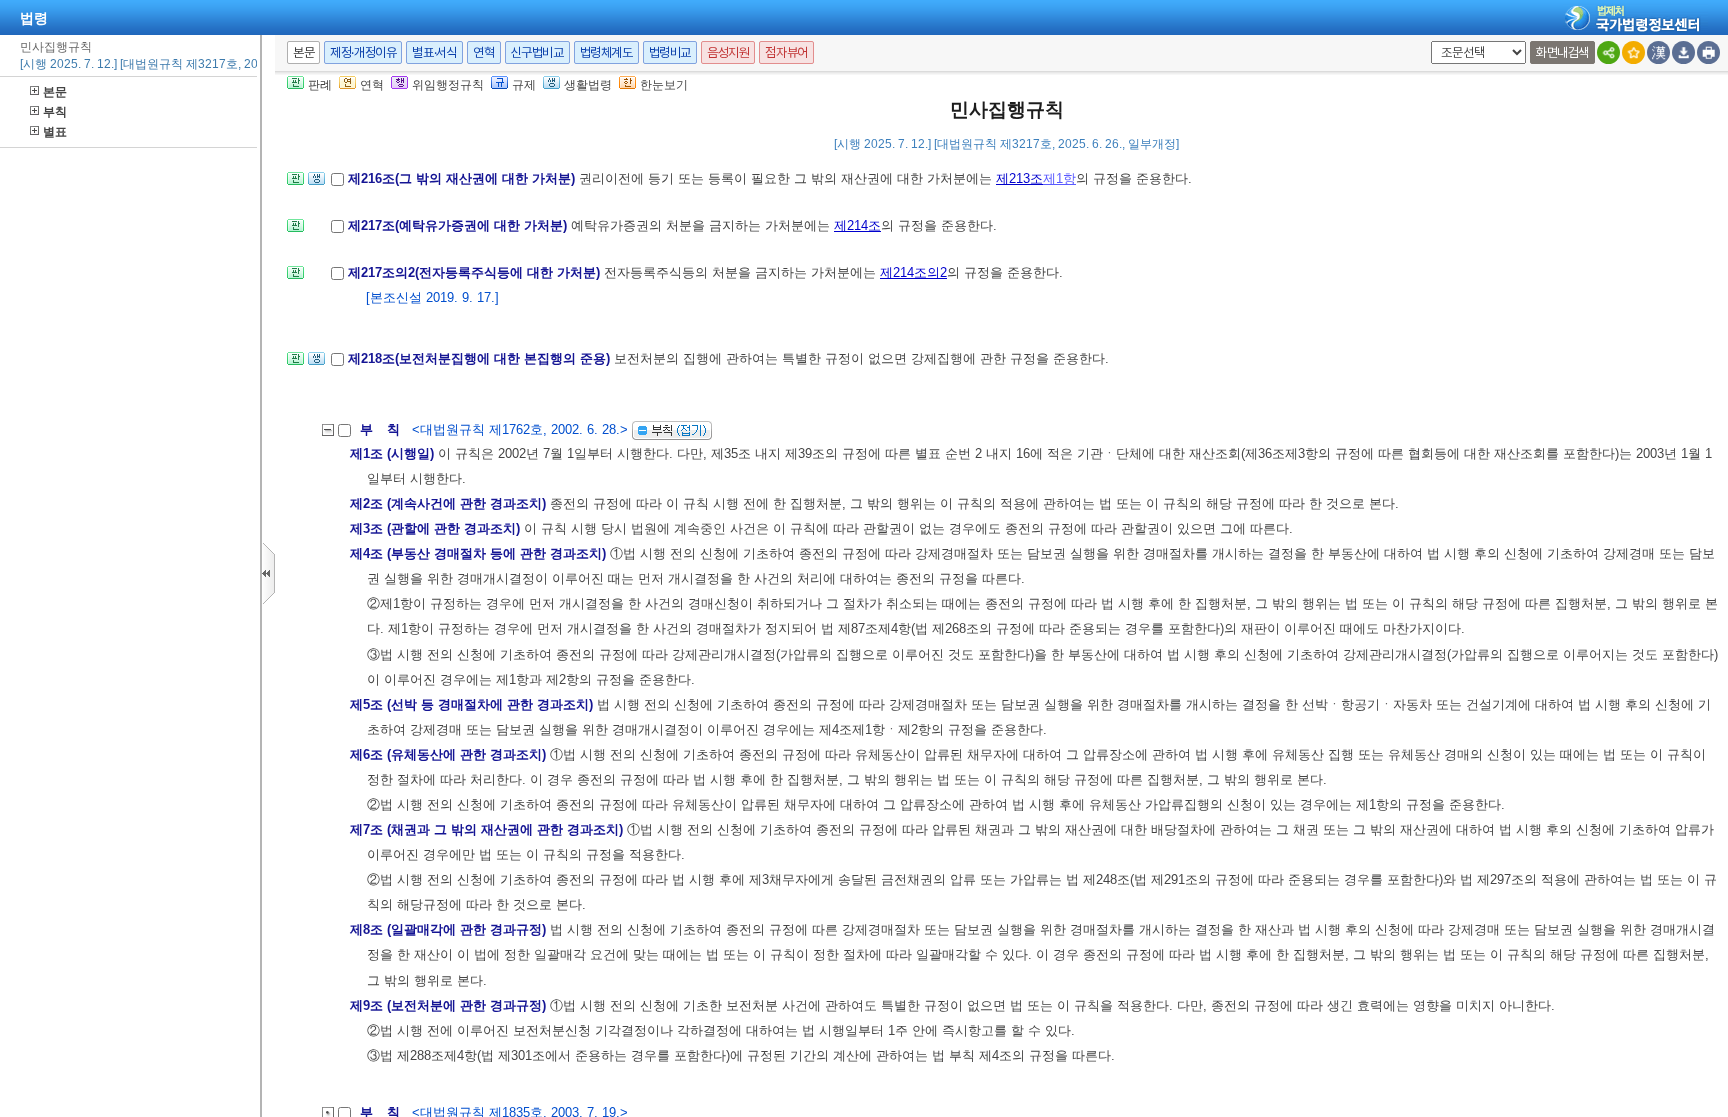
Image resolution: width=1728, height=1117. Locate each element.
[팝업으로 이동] (316, 184)
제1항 (1059, 178)
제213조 (1019, 178)
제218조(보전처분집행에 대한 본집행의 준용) (481, 358)
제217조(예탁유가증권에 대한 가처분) (459, 225)
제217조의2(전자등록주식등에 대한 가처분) (476, 272)
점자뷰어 (786, 52)
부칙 (55, 112)
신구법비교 (537, 52)
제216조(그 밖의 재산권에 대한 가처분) (463, 178)
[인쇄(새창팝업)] (1708, 52)
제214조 (857, 225)
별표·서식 (434, 52)
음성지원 (728, 52)
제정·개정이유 (363, 52)
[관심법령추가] (1633, 52)
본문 (55, 92)
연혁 (483, 52)
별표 (55, 132)
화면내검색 (1562, 52)
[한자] (1658, 52)
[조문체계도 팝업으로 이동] (295, 184)
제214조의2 (913, 272)
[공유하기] (1608, 52)
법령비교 (670, 52)
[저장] (1683, 52)
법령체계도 (606, 52)
